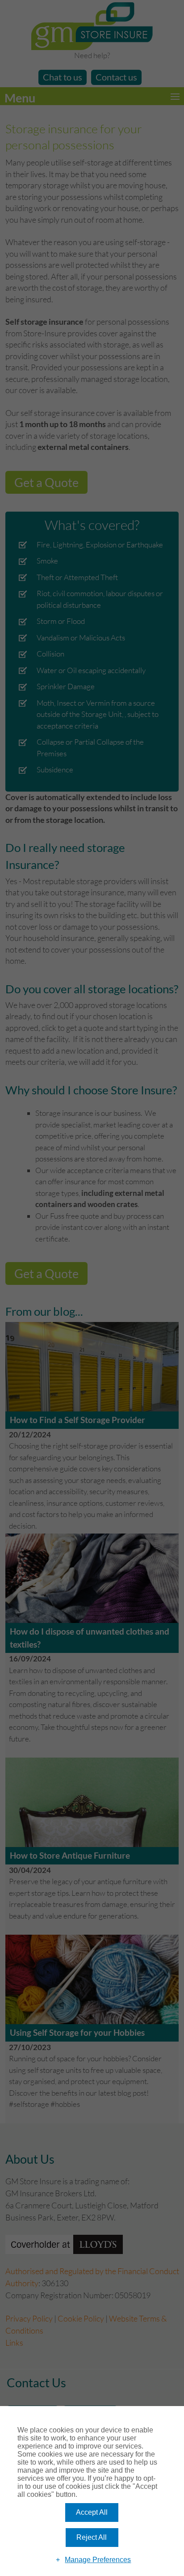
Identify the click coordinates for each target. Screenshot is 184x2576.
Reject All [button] (92, 2537)
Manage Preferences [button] (98, 2560)
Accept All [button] (92, 2512)
